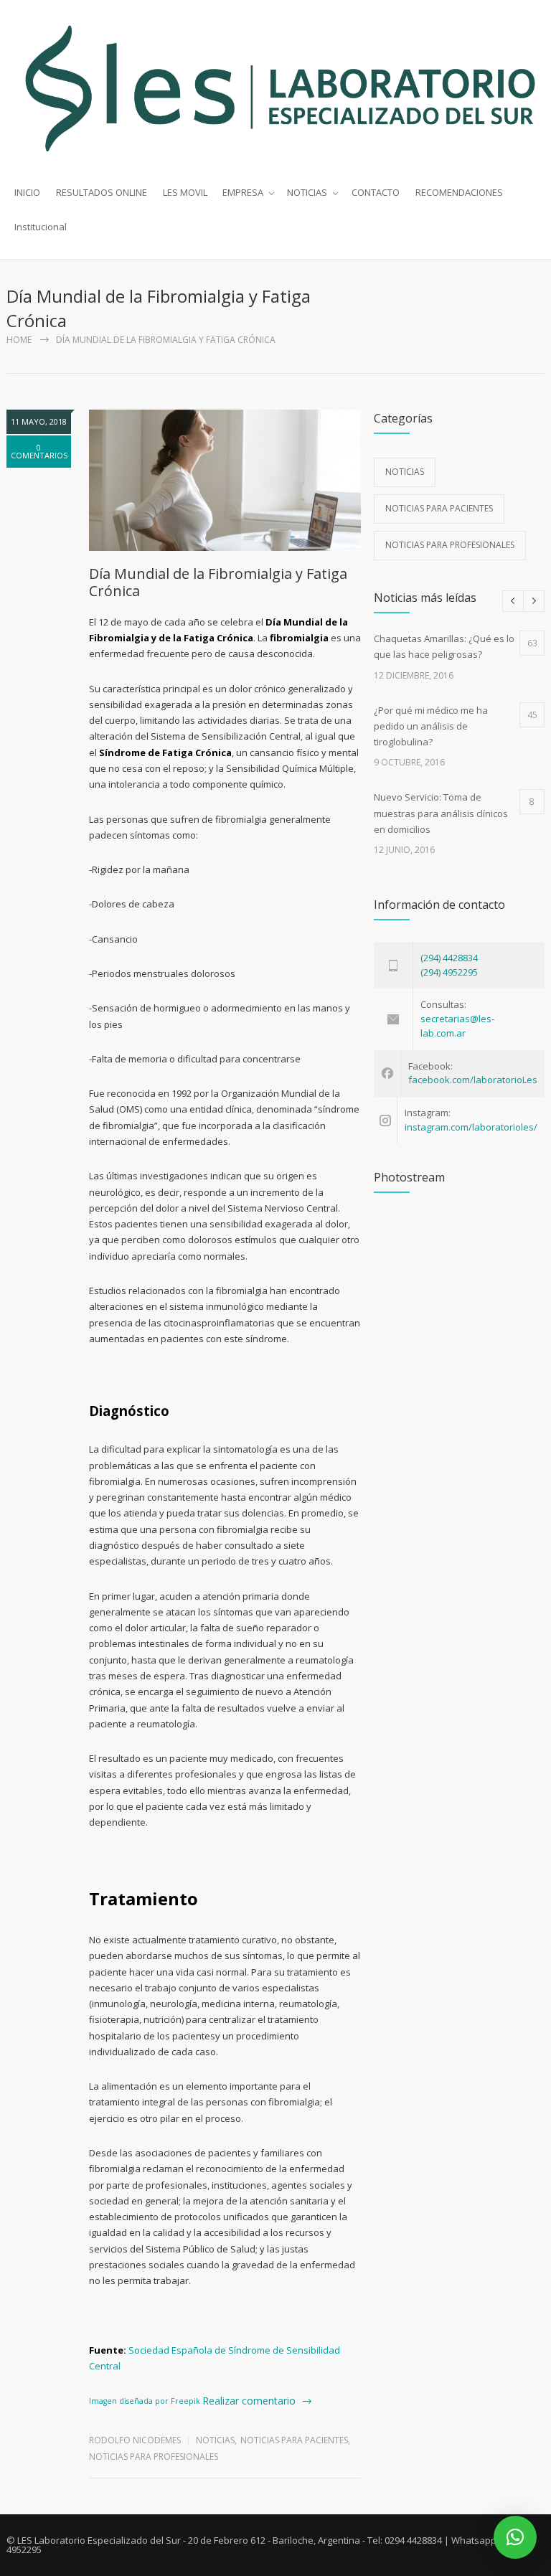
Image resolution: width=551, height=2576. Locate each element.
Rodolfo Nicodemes (135, 2440)
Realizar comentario (249, 2401)
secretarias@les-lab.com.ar (457, 1026)
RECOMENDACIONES (459, 192)
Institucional (41, 227)
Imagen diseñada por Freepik (145, 2401)
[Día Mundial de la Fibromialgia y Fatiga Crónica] (225, 480)
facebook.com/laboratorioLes (473, 1080)
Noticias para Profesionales (154, 2457)
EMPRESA (243, 192)
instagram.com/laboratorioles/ (471, 1127)
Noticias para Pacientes (294, 2440)
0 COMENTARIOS (39, 451)
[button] (515, 2537)
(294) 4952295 (449, 972)
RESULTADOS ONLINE (102, 192)
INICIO (27, 192)
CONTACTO (376, 192)
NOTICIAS (307, 192)
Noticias (215, 2440)
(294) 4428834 (449, 958)
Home (19, 340)
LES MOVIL (185, 192)
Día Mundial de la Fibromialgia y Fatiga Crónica (218, 582)
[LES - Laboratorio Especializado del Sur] (275, 88)
